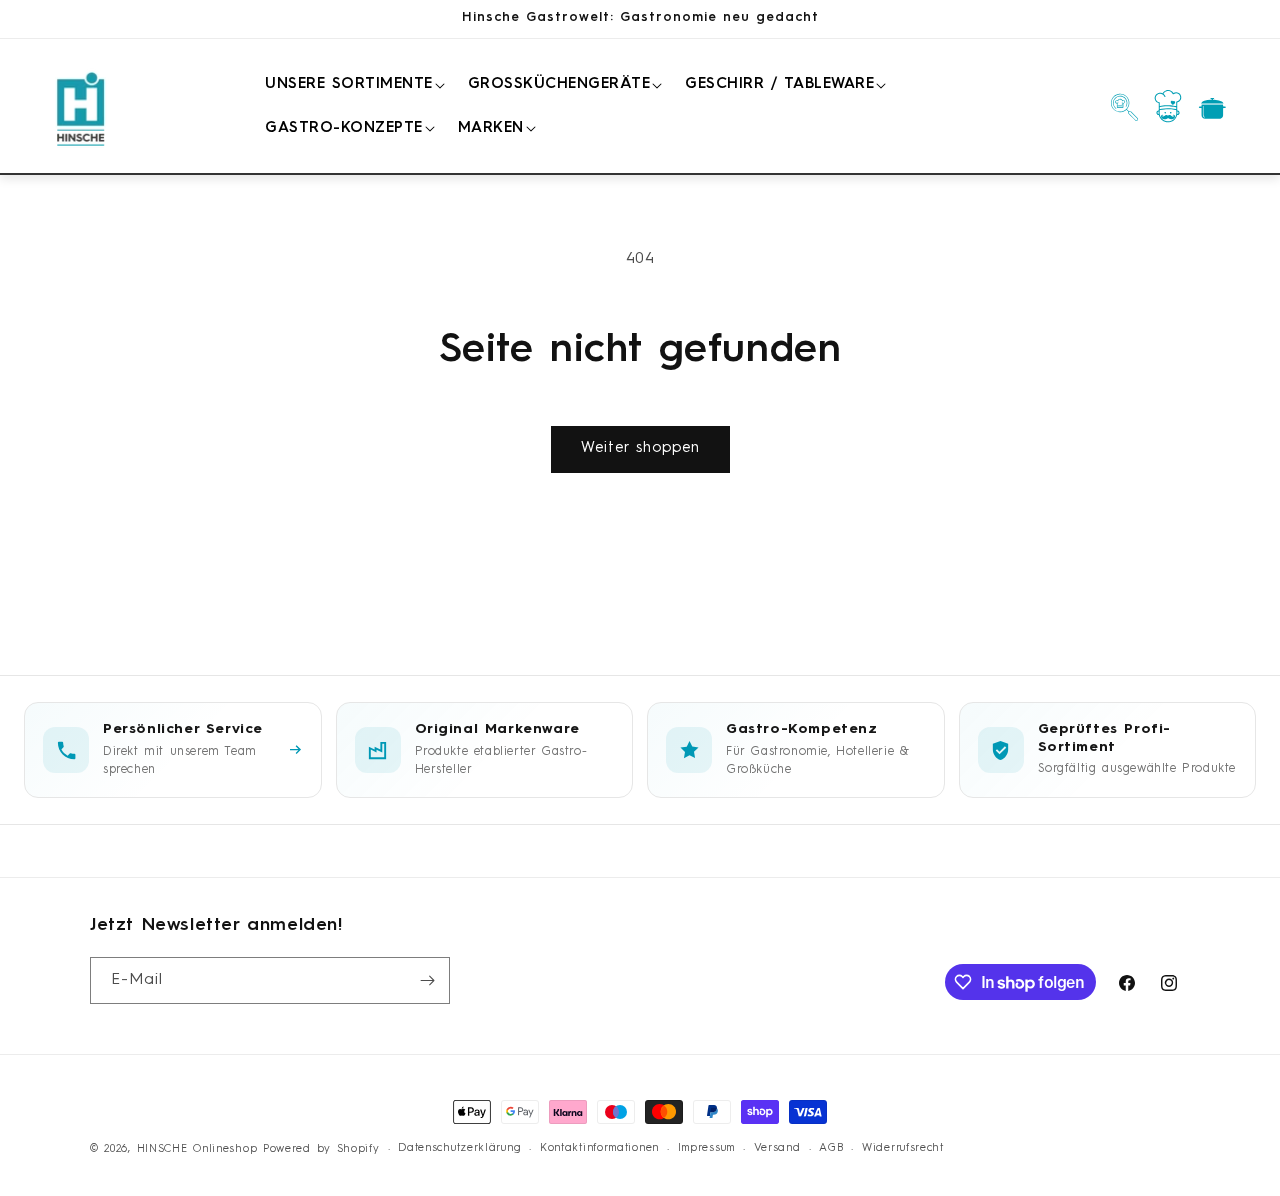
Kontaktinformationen (599, 1148)
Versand (777, 1148)
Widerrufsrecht (903, 1148)
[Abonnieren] (427, 980)
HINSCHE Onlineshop (197, 1149)
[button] (351, 85)
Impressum (706, 1148)
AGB (831, 1148)
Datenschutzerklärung (459, 1148)
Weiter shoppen (640, 448)
